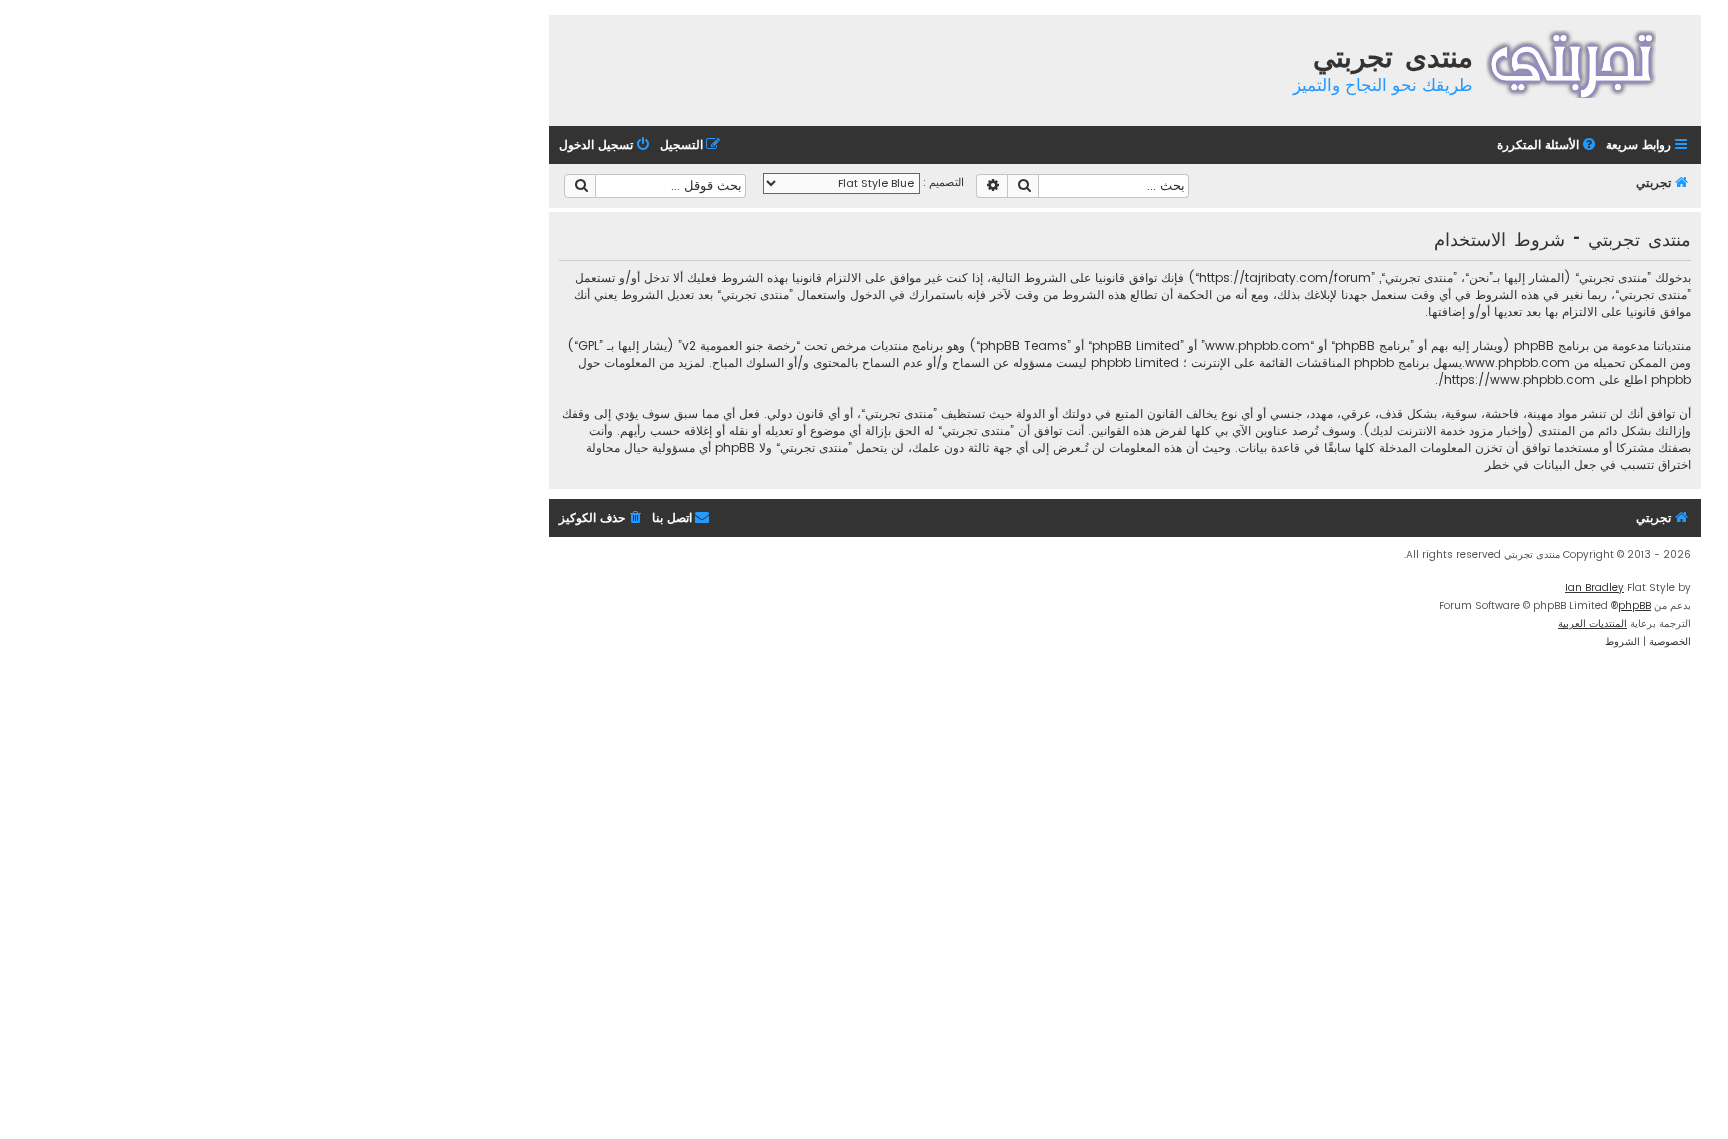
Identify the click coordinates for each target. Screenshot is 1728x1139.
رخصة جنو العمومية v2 (739, 345)
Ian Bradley (1594, 587)
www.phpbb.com (1517, 362)
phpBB (1634, 605)
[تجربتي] (1584, 61)
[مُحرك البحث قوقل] (580, 186)
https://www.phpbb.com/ (1516, 379)
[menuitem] (1548, 145)
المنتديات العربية (1592, 623)
